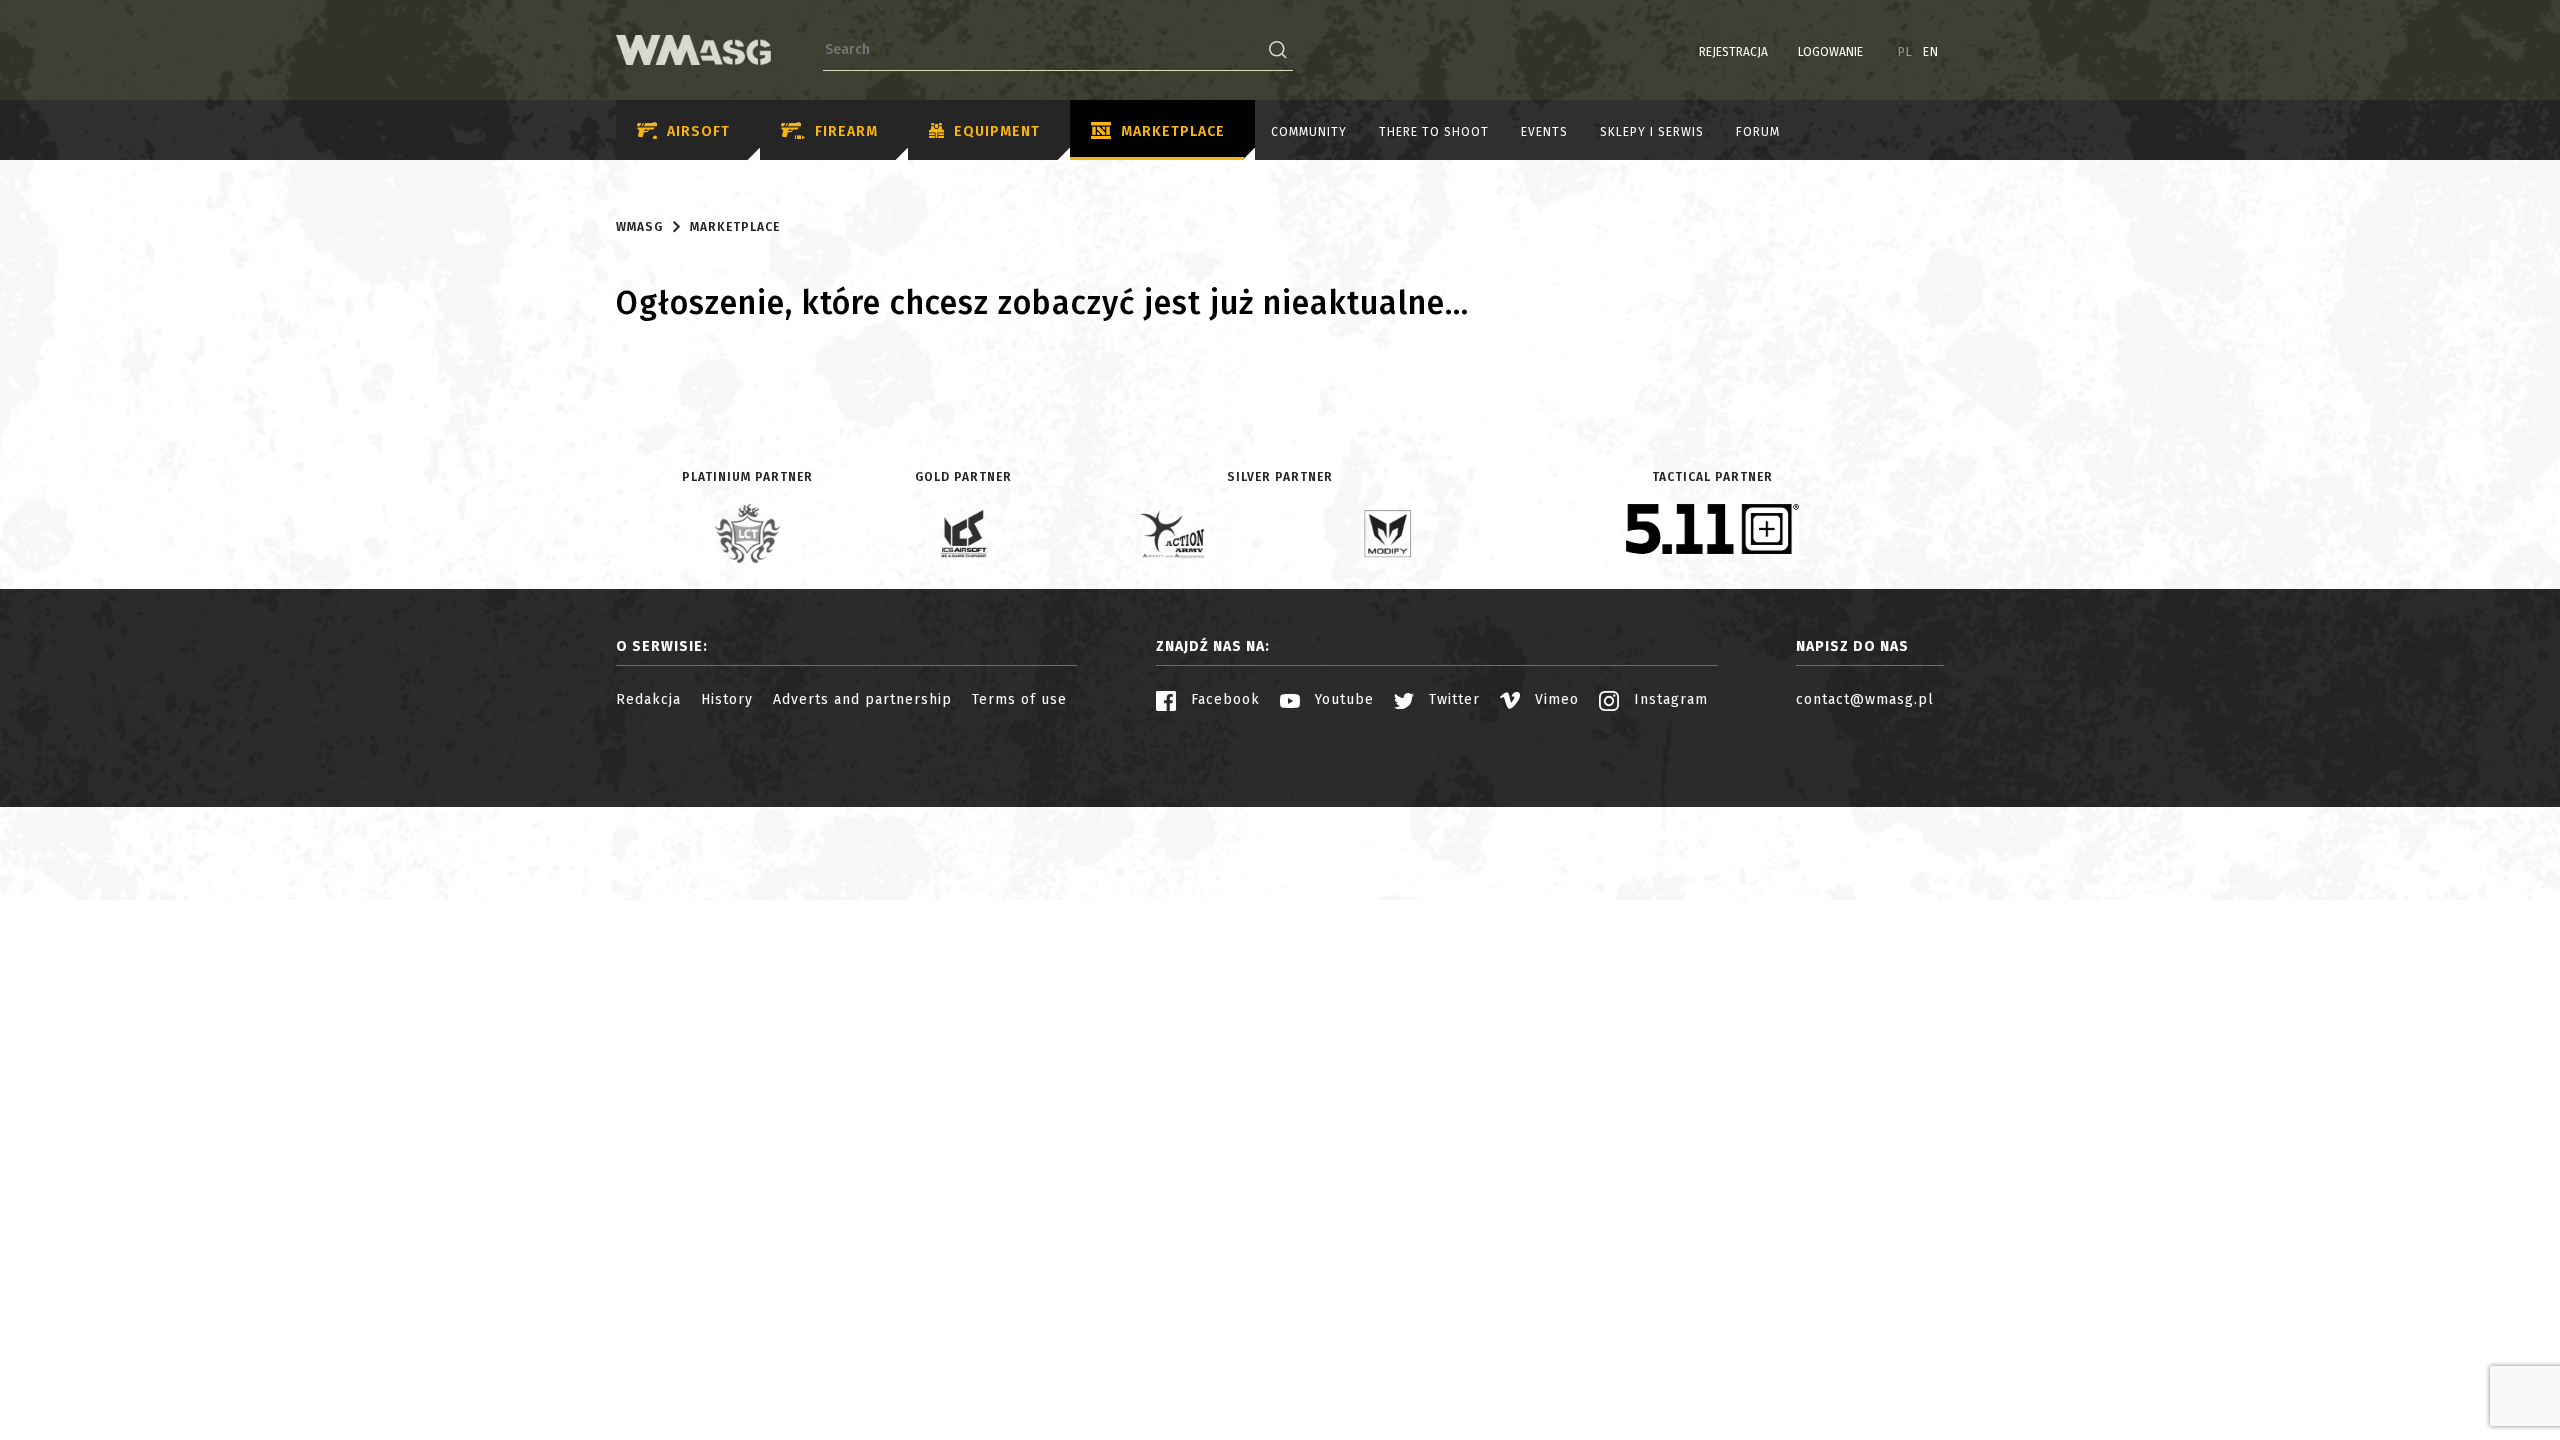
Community (1309, 132)
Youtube (1342, 699)
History (727, 699)
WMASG (639, 227)
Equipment (997, 131)
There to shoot (1434, 132)
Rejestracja (1733, 52)
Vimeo (1554, 699)
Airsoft (698, 131)
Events (1544, 132)
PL (1905, 52)
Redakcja (648, 699)
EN (1931, 52)
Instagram (1668, 699)
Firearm (846, 131)
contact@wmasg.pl (1865, 699)
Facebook (1223, 699)
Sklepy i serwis (1652, 132)
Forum (1758, 132)
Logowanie (1830, 52)
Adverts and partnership (862, 699)
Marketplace (1173, 131)
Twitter (1452, 699)
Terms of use (1019, 699)
